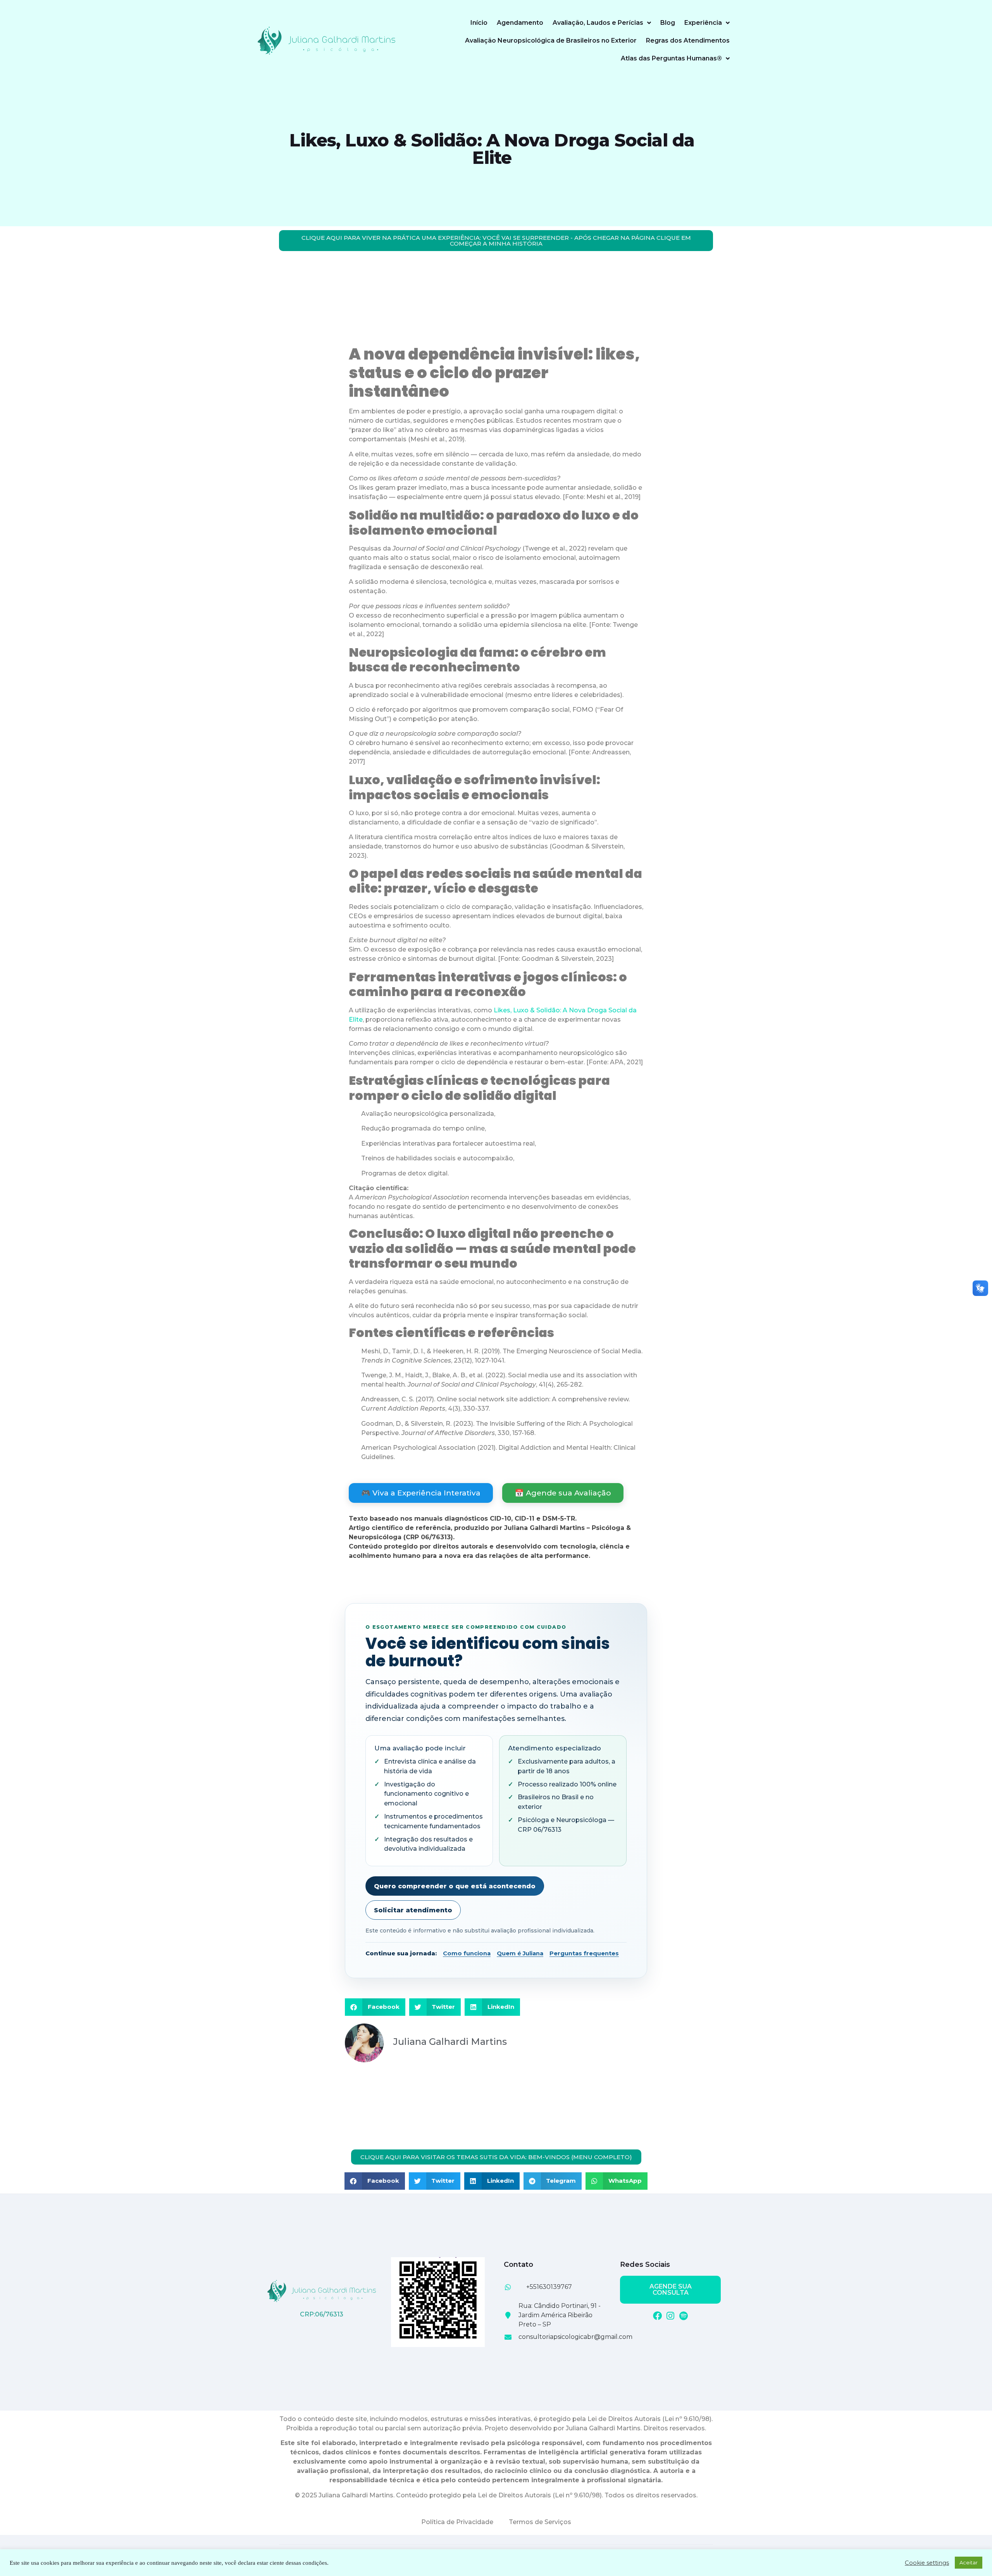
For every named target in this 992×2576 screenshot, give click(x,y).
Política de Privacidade (457, 2522)
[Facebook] (657, 2316)
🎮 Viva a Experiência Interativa (421, 1493)
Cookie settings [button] (927, 2563)
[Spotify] (684, 2316)
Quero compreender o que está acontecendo (455, 1886)
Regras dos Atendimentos (688, 40)
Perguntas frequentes (584, 1953)
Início (479, 23)
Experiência (703, 23)
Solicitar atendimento (413, 1910)
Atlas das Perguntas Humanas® (671, 58)
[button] (375, 2007)
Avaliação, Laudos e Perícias (598, 23)
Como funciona (467, 1953)
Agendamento (520, 23)
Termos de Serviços (540, 2522)
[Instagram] (671, 2316)
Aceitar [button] (969, 2562)
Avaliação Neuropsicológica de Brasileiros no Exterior (551, 40)
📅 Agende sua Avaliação (563, 1493)
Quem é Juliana (520, 1953)
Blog (668, 23)
